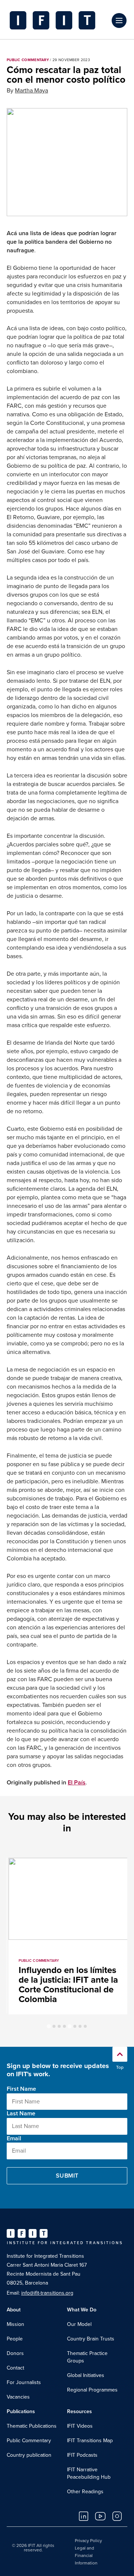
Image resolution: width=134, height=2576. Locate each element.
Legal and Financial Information (86, 2556)
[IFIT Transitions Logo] (58, 20)
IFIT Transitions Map (90, 2441)
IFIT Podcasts (82, 2455)
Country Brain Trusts (91, 2339)
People (15, 2339)
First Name (21, 2089)
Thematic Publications (32, 2426)
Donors (15, 2353)
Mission (15, 2324)
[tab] (49, 2026)
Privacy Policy (88, 2541)
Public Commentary (29, 2441)
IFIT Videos (80, 2426)
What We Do (82, 2310)
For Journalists (24, 2382)
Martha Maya (31, 91)
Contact (15, 2368)
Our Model (79, 2324)
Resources (79, 2411)
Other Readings (85, 2492)
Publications (21, 2411)
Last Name (21, 2113)
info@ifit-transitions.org (47, 2293)
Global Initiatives (86, 2375)
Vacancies (18, 2397)
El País (77, 1783)
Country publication (29, 2455)
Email (14, 2138)
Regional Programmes (92, 2390)
